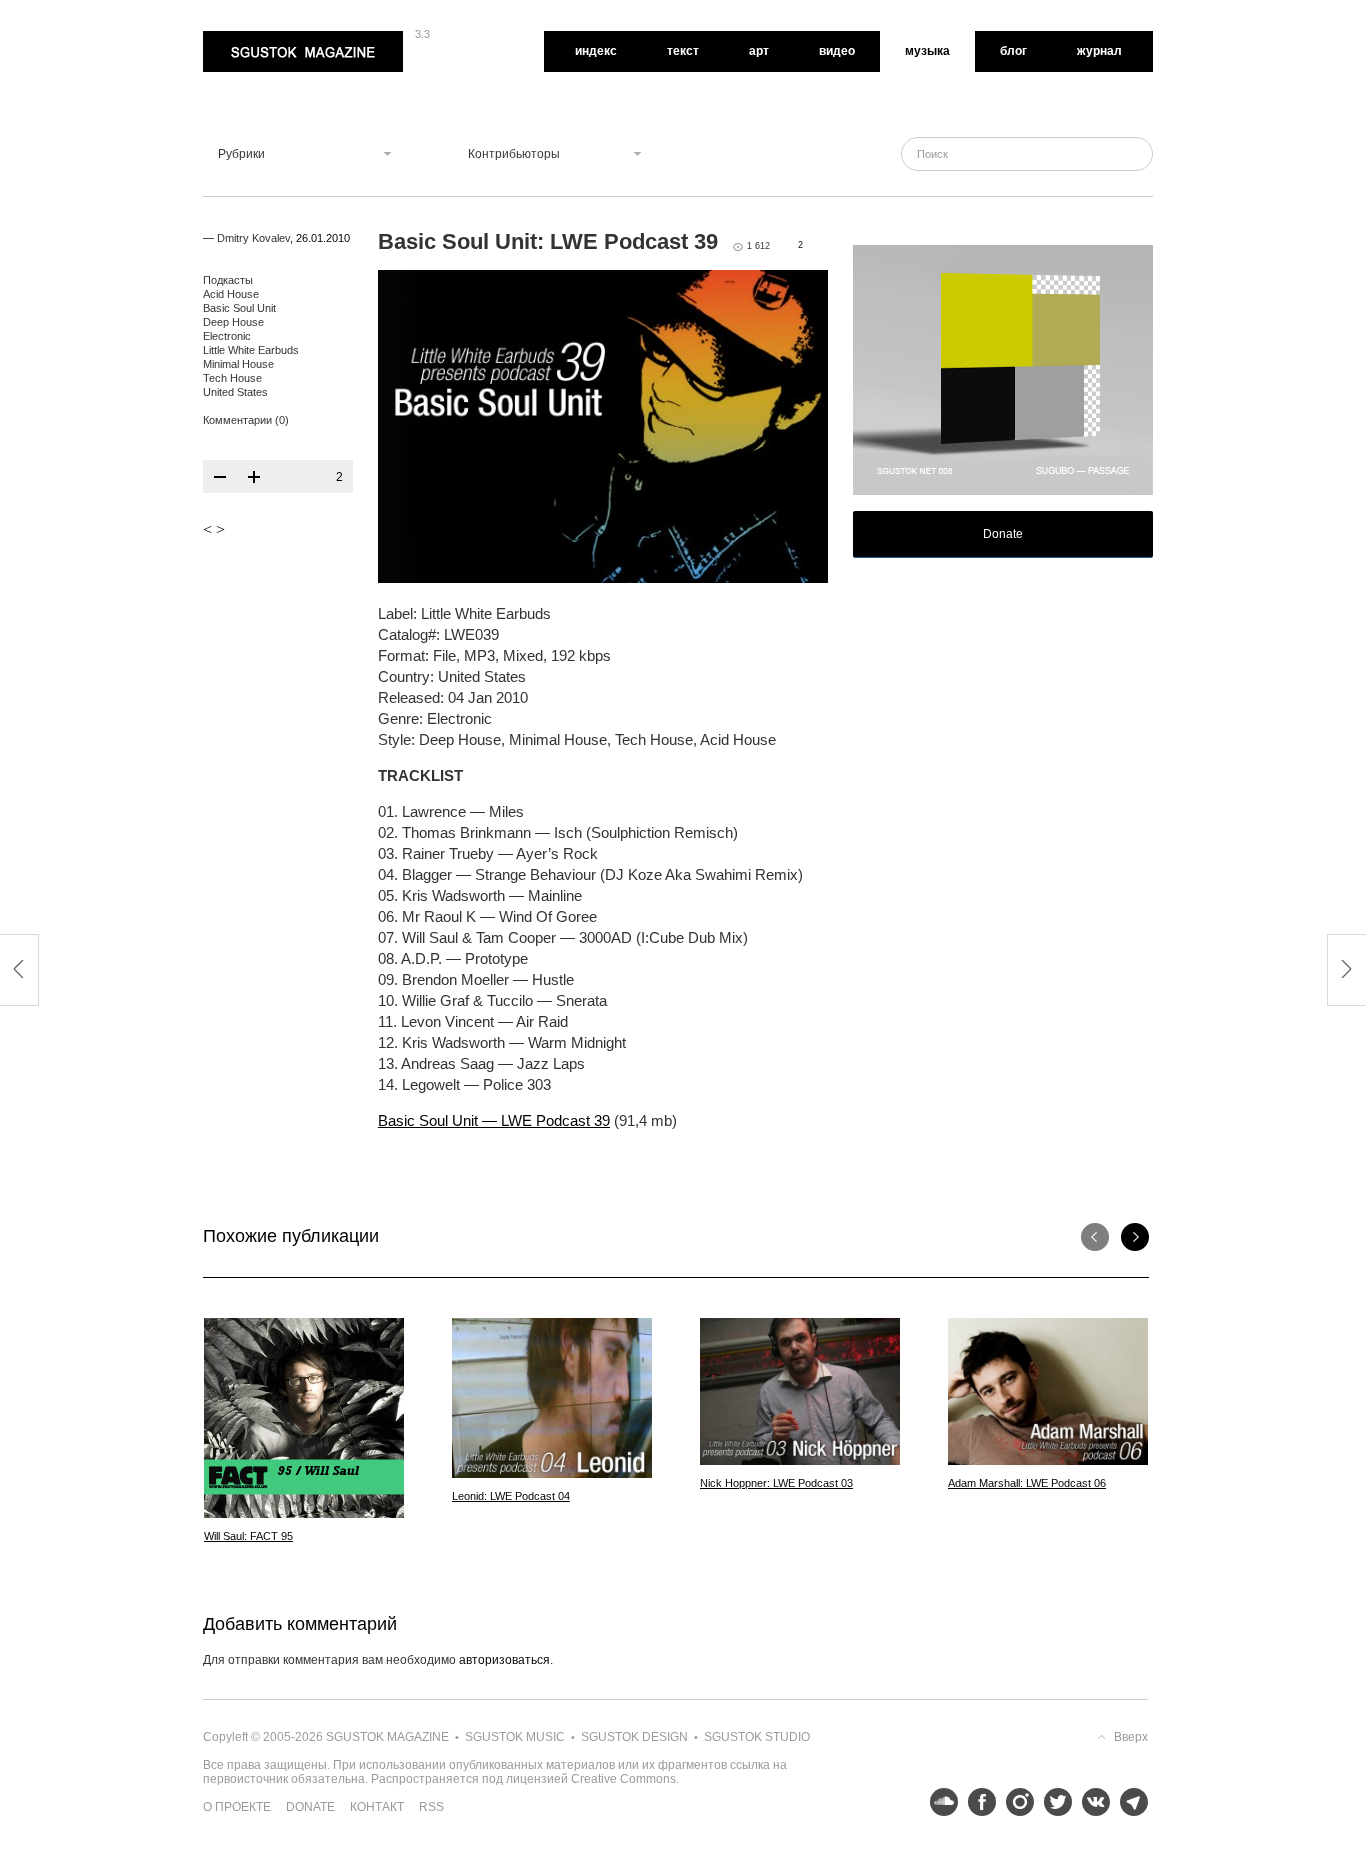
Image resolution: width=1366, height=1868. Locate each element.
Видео (837, 51)
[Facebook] (977, 1802)
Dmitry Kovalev (253, 238)
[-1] (220, 477)
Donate (1003, 534)
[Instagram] (1015, 1802)
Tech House (232, 378)
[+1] (254, 477)
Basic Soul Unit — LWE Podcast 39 (494, 1120)
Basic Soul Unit (239, 308)
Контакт (377, 1807)
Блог (1013, 51)
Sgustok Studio (757, 1737)
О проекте (237, 1807)
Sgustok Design (634, 1737)
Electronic (227, 336)
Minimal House (238, 364)
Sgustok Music (515, 1737)
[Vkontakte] (1091, 1802)
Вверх (1131, 1737)
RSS (431, 1807)
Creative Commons (623, 1779)
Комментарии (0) (246, 420)
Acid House (231, 294)
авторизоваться (504, 1660)
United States (235, 392)
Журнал (1099, 51)
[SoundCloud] (939, 1802)
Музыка (927, 51)
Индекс (596, 51)
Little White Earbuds (251, 350)
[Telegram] (1129, 1802)
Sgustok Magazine (255, 38)
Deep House (233, 322)
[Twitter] (1053, 1802)
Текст (683, 51)
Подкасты (228, 280)
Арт (759, 51)
